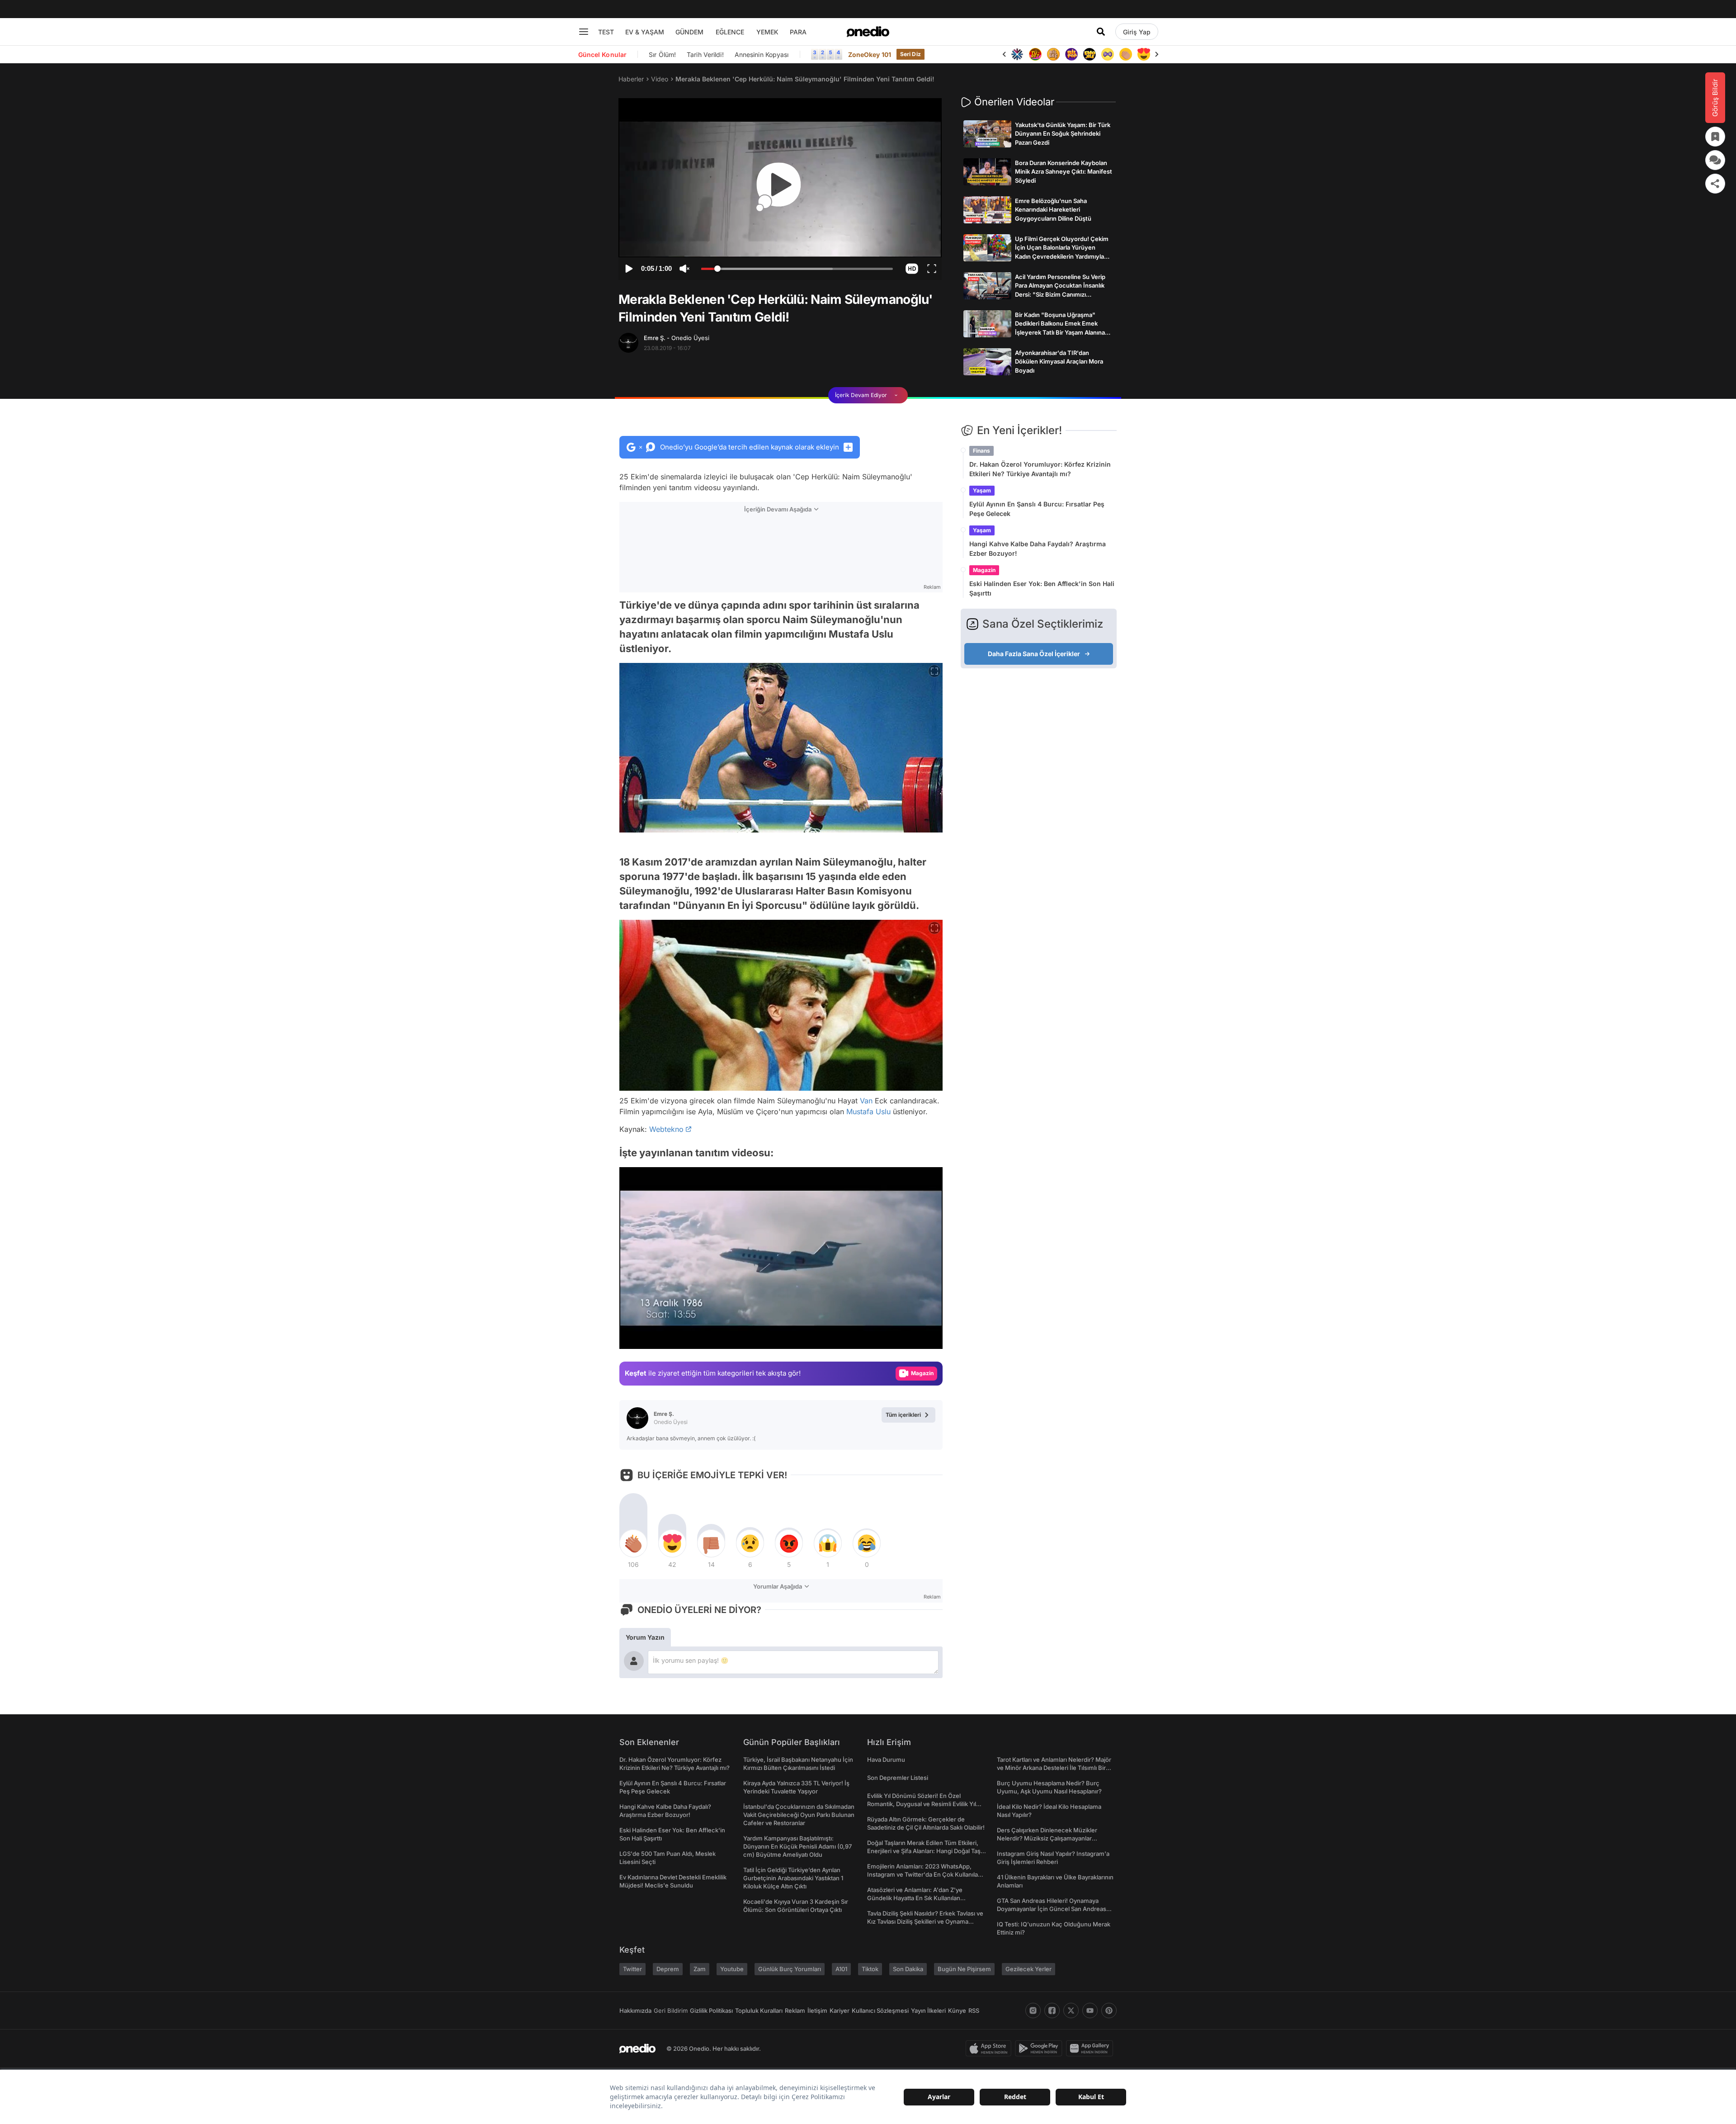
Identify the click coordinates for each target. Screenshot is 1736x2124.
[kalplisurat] (1126, 54)
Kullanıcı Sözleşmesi (880, 2010)
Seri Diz (910, 54)
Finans (981, 451)
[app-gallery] (1091, 2048)
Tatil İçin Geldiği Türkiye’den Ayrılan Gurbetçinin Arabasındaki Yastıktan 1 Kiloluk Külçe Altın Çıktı (793, 1878)
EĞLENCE (730, 32)
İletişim (817, 2010)
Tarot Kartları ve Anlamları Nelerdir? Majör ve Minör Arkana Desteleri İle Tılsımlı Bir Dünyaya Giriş (1054, 1768)
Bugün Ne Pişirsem (964, 1969)
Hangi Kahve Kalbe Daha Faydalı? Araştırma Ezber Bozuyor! (1038, 549)
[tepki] (633, 1543)
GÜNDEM (689, 32)
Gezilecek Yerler (1028, 1969)
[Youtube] (1090, 2010)
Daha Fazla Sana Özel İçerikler (1034, 654)
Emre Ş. (677, 338)
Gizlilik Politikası (711, 2010)
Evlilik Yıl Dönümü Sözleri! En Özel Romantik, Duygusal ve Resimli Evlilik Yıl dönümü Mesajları (922, 1804)
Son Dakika (908, 1969)
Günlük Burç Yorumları (790, 1969)
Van (866, 1101)
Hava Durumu (886, 1760)
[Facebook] (1052, 2010)
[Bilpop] (1053, 54)
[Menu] (584, 32)
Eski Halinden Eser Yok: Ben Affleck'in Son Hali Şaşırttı (1042, 588)
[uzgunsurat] (1144, 54)
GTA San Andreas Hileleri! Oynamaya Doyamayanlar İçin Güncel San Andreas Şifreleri (1052, 1909)
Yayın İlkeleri (928, 2010)
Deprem (668, 1969)
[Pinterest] (1109, 2010)
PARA (798, 32)
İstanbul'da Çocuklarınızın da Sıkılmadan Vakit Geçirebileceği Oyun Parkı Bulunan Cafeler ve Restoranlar (799, 1815)
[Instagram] (1033, 2010)
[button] (912, 269)
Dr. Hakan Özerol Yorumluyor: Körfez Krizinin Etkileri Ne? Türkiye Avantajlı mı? (1040, 469)
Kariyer (840, 2010)
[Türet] (1017, 54)
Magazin (984, 570)
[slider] (797, 270)
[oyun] (1090, 54)
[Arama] (1101, 32)
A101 (841, 1969)
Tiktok (870, 1969)
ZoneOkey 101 (870, 54)
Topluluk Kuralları (759, 2010)
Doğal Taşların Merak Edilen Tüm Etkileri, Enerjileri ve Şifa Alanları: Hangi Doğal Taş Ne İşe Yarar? (924, 1851)
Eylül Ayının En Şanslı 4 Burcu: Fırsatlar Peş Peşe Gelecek (1037, 509)
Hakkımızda (635, 2010)
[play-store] (1040, 2048)
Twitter (632, 1969)
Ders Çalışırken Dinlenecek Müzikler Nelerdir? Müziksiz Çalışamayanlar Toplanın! (1047, 1838)
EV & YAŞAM (645, 32)
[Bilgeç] (1035, 54)
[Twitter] (1071, 2010)
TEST (606, 32)
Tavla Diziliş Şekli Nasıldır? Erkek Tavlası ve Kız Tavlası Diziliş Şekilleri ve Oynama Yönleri (925, 1921)
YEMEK (767, 32)
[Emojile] (1071, 54)
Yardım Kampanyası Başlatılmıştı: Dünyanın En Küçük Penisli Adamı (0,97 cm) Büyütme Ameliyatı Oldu (797, 1846)
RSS (974, 2010)
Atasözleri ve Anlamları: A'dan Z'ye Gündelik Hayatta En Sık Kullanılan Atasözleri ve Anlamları (915, 1898)
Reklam (795, 2010)
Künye (957, 2010)
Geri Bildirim (671, 2010)
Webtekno (666, 1129)
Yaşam (982, 490)
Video (660, 79)
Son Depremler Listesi (898, 1778)
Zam (700, 1969)
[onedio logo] (868, 32)
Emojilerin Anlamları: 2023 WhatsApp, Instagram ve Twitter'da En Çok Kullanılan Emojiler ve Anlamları (924, 1874)
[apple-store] (990, 2048)
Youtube (732, 1969)
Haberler (631, 79)
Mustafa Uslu (868, 1112)
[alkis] (1108, 54)
